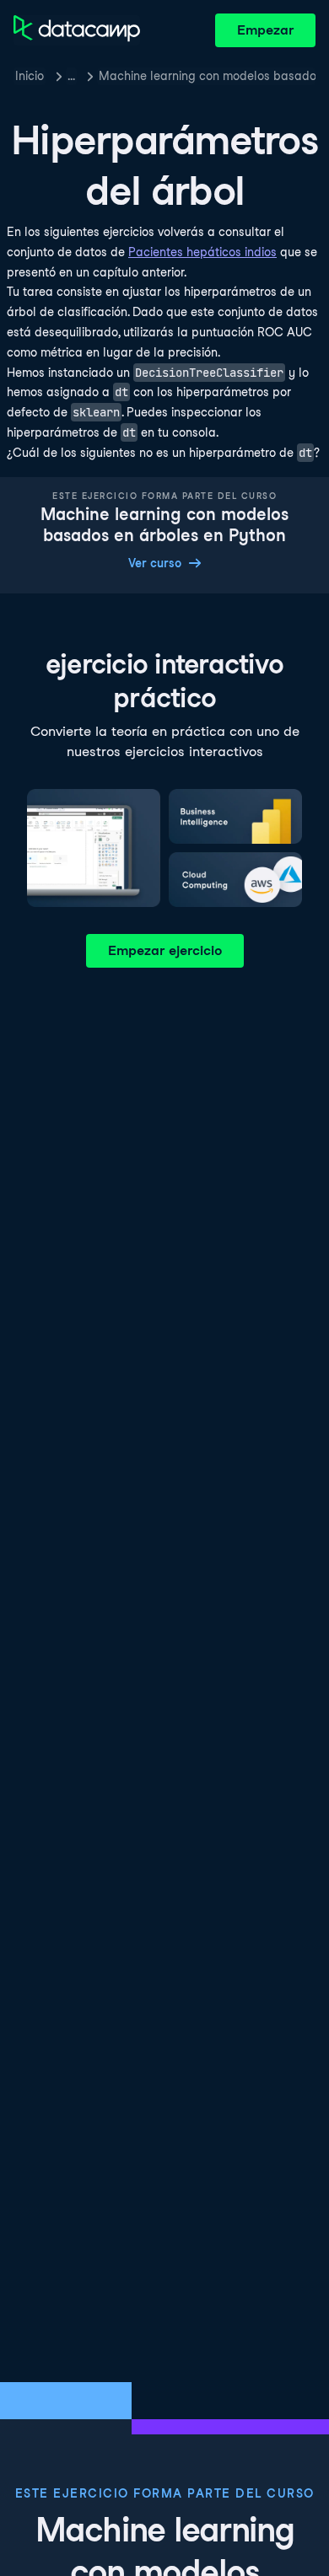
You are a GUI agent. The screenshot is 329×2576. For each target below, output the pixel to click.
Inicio (30, 76)
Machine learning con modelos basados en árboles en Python (207, 76)
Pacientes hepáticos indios (202, 252)
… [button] (71, 76)
